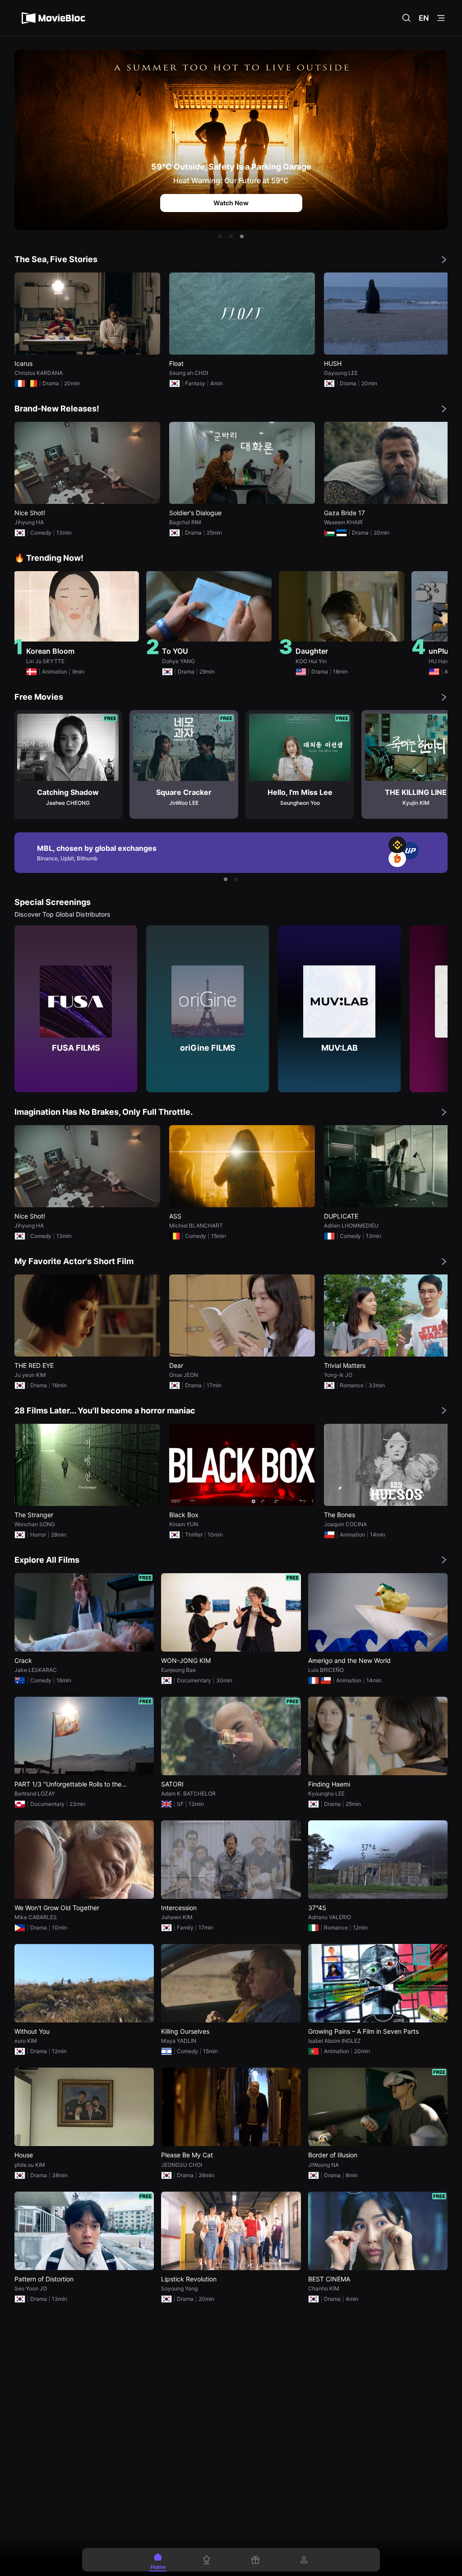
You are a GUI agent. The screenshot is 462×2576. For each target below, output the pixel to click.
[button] (220, 236)
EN (424, 18)
